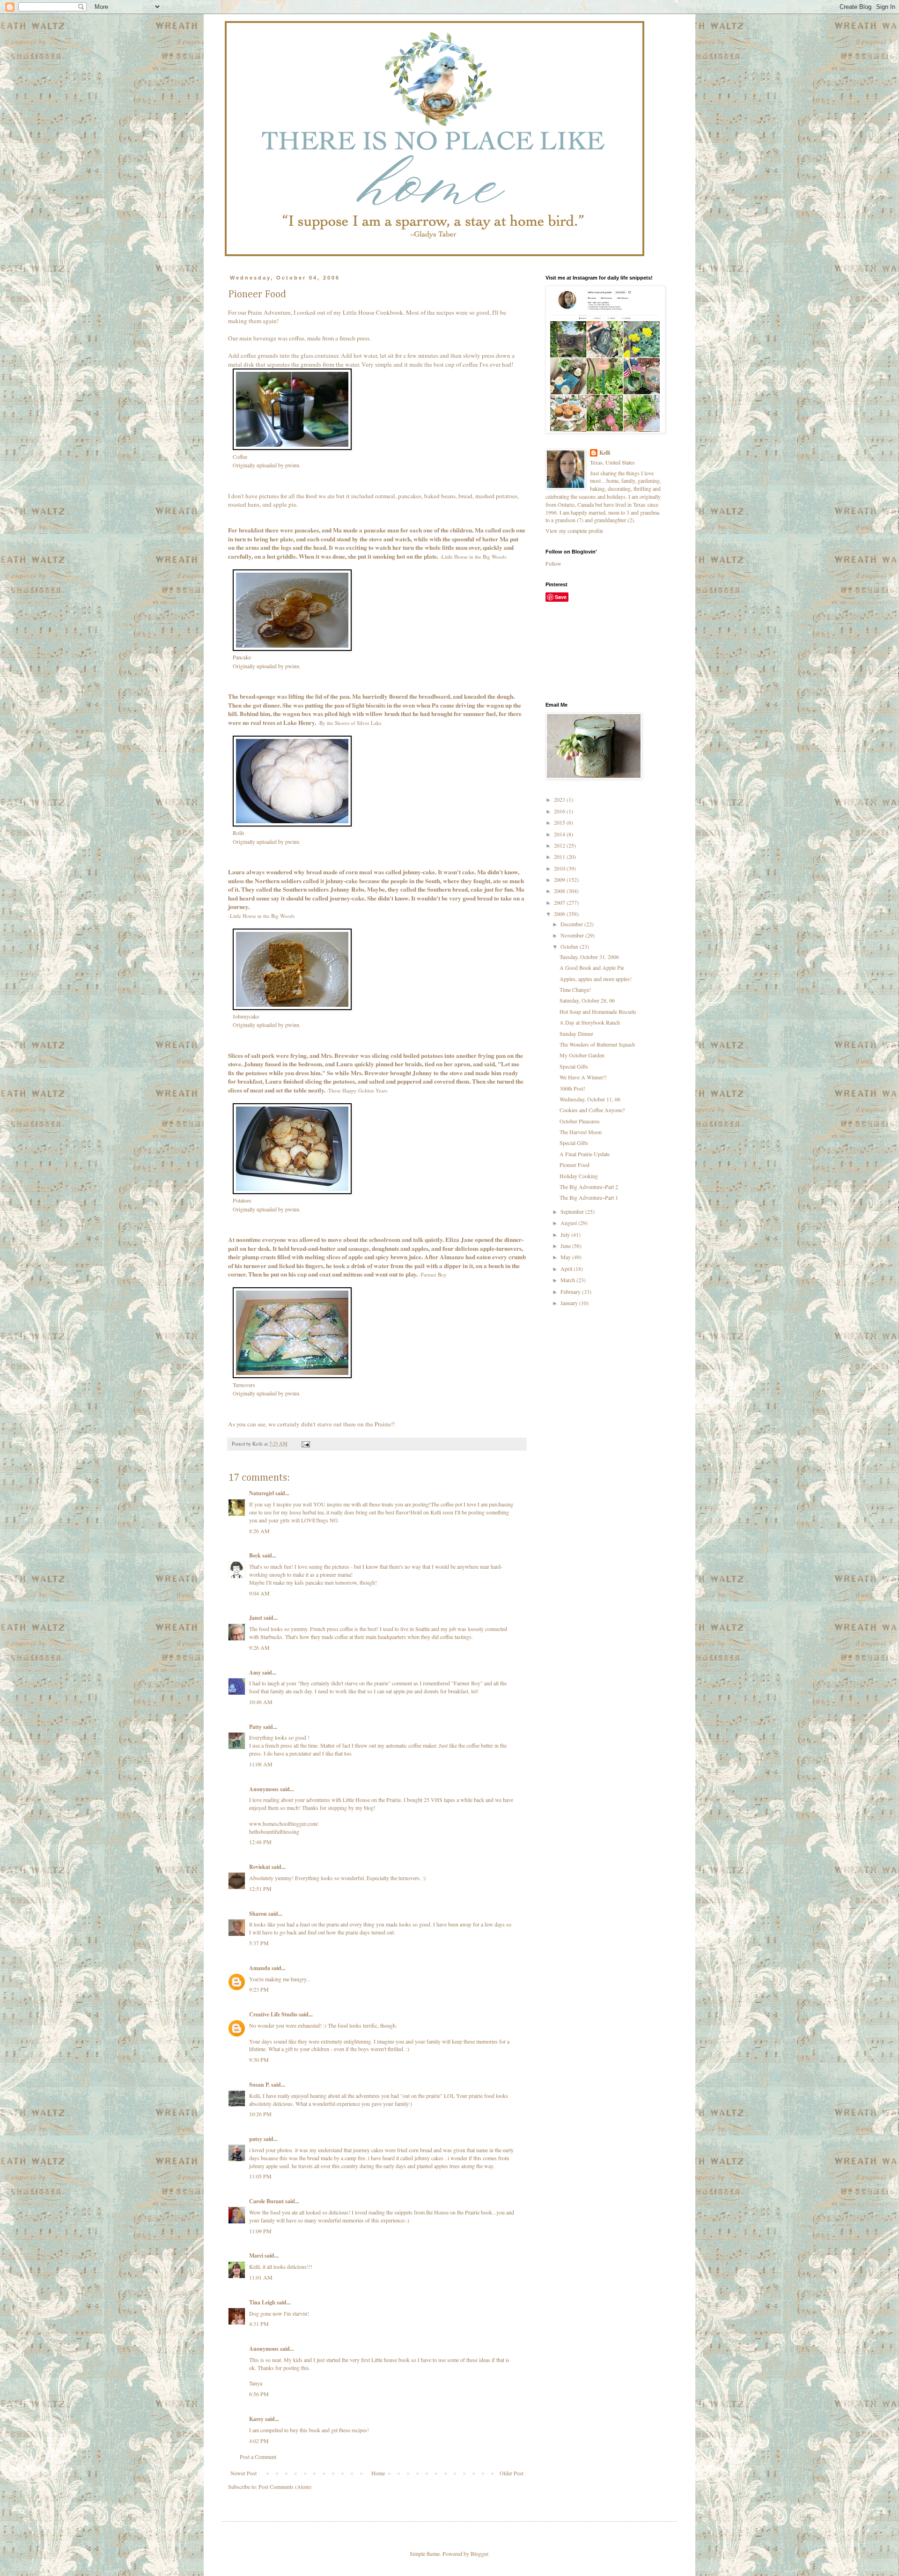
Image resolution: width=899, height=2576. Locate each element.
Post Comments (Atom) (285, 2487)
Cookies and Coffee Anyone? (592, 1110)
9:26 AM (259, 1647)
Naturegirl (262, 1493)
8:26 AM (259, 1531)
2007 (560, 902)
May (566, 1257)
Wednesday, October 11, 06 (590, 1099)
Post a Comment (258, 2457)
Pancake (242, 657)
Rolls (239, 833)
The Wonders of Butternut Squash (597, 1044)
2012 (560, 845)
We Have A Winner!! (583, 1077)
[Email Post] (305, 1444)
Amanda (260, 1968)
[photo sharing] (292, 448)
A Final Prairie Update (585, 1154)
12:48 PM (260, 1842)
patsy (256, 2139)
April (567, 1269)
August (569, 1223)
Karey (256, 2419)
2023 (560, 799)
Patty (255, 1727)
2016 (560, 811)
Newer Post (243, 2473)
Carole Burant (266, 2201)
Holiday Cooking (579, 1176)
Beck (255, 1555)
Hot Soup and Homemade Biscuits (598, 1011)
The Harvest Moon (581, 1132)
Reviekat (260, 1867)
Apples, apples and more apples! (596, 979)
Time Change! (575, 989)
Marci (256, 2255)
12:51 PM (260, 1889)
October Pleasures (580, 1121)
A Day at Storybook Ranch (590, 1022)
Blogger (479, 2554)
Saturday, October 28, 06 (587, 1000)
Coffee (240, 457)
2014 (560, 834)
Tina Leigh (262, 2302)
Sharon (258, 1914)
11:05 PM (260, 2176)
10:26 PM (260, 2114)
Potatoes (242, 1200)
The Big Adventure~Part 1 (589, 1197)
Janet (256, 1618)
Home (378, 2473)
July (566, 1234)
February (571, 1292)
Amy (255, 1672)
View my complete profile (574, 531)
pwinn (292, 465)
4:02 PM (259, 2441)
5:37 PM (259, 1943)
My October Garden (582, 1055)
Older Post (512, 2473)
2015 (560, 822)
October (570, 946)
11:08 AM (261, 1764)
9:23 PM (259, 1989)
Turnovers (244, 1385)
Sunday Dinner (576, 1033)
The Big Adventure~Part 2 (589, 1187)
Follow (553, 563)
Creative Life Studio (273, 2014)
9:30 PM (259, 2059)
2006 (560, 914)
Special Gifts (574, 1066)
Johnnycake (246, 1016)
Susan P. (259, 2085)
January (570, 1303)
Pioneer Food (575, 1165)
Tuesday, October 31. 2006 (589, 957)
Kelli (605, 453)
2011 (560, 856)
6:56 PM (259, 2394)
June (566, 1246)
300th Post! (572, 1088)
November (573, 935)
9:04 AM (259, 1593)
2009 (560, 879)
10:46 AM (261, 1702)
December (572, 924)
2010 (560, 868)
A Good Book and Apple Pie (592, 967)
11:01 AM (261, 2277)
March (568, 1280)
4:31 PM (259, 2324)
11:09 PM (260, 2231)
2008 (560, 891)
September (573, 1211)
